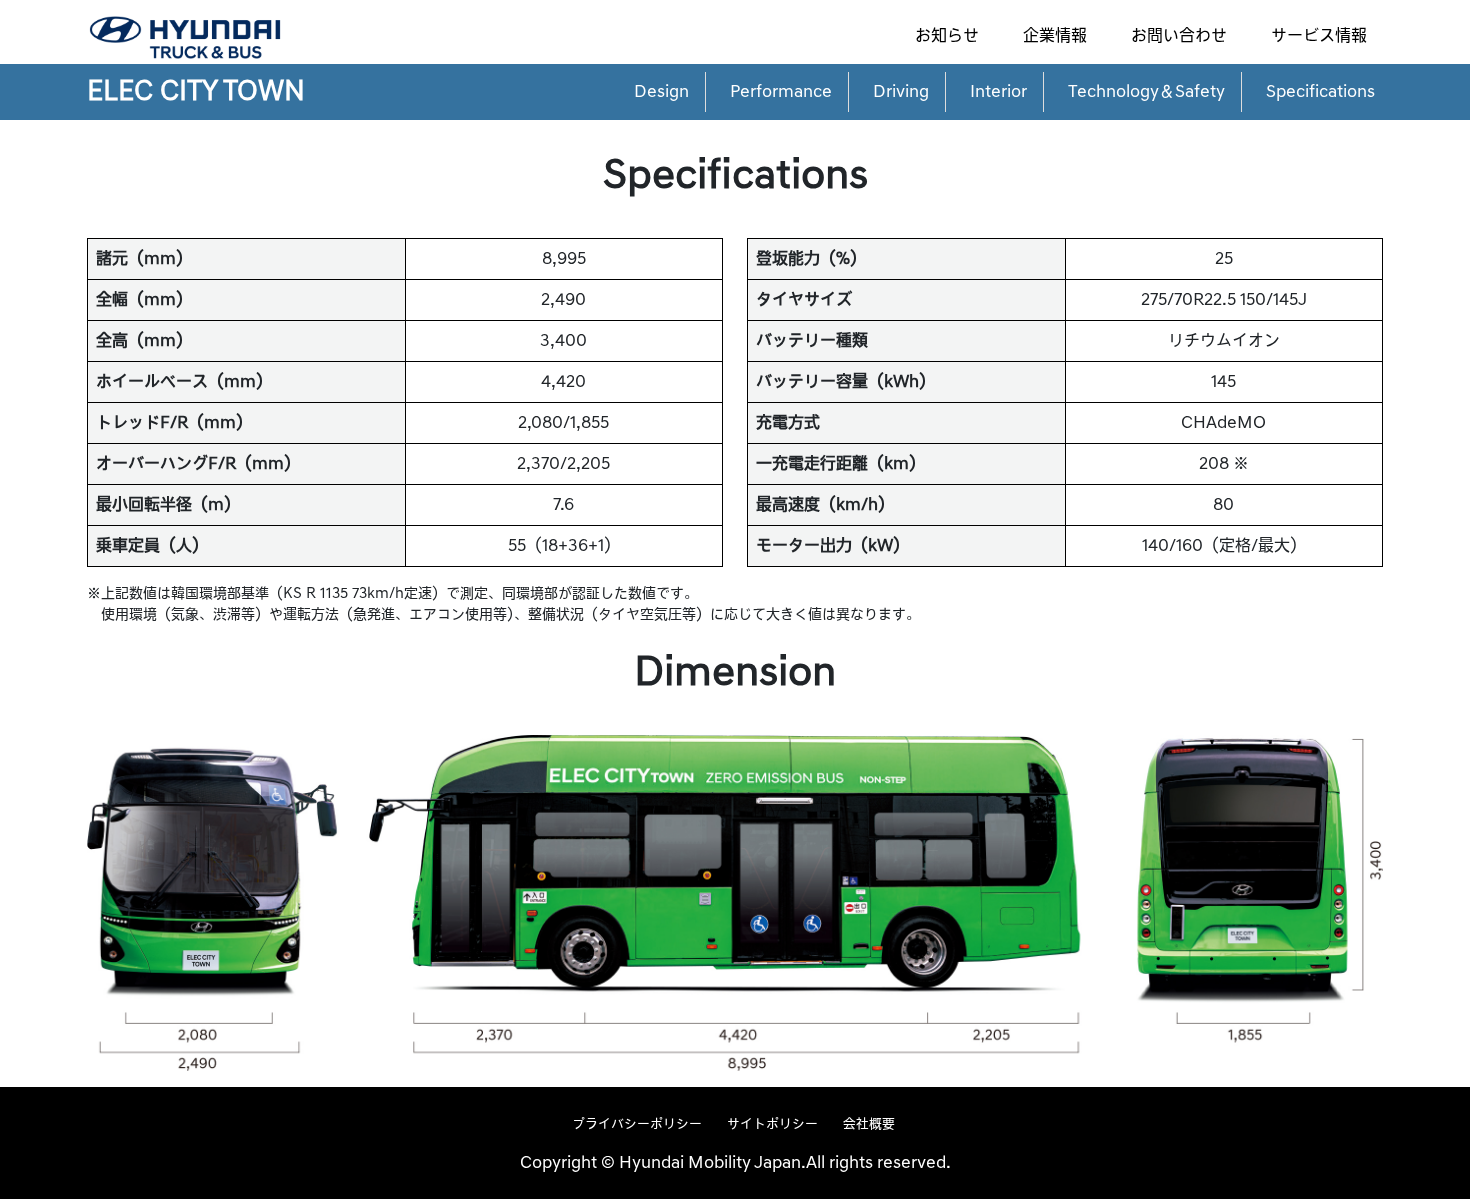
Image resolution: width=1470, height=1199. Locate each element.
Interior (998, 92)
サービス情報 (1319, 36)
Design (661, 92)
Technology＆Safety (1146, 92)
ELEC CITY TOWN (196, 91)
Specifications (1320, 92)
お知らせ (947, 36)
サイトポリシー (772, 1124)
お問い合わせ (1179, 36)
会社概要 (869, 1124)
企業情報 (1055, 36)
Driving (901, 92)
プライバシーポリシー (637, 1124)
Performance (781, 92)
